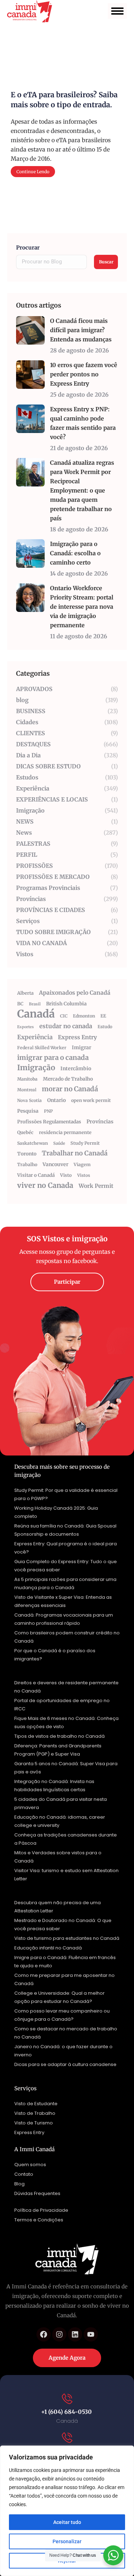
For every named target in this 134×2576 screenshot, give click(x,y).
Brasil (35, 1004)
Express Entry (77, 1037)
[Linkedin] (75, 2334)
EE (103, 1016)
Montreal (27, 1090)
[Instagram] (59, 2334)
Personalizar (67, 2541)
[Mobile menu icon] (117, 11)
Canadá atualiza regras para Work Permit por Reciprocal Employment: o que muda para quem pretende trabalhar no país (82, 490)
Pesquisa (28, 1111)
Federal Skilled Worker (42, 1048)
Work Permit (96, 1186)
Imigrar (81, 1047)
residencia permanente (65, 1132)
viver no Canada (45, 1185)
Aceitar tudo (67, 2522)
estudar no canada (66, 1026)
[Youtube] (91, 2334)
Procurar (28, 248)
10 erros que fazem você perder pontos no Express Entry (84, 374)
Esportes (26, 1027)
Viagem (82, 1165)
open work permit (91, 1100)
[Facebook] (44, 2334)
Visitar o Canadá (36, 1175)
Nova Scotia (29, 1100)
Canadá (36, 1014)
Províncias (100, 1122)
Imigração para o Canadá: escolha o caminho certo (75, 553)
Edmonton (84, 1016)
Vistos (84, 1175)
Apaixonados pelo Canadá (75, 993)
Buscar (106, 262)
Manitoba (27, 1079)
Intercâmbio (76, 1068)
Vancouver (55, 1164)
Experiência (35, 1037)
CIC (64, 1016)
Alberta (25, 993)
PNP (48, 1111)
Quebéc (25, 1132)
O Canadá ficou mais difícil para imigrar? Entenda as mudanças (81, 330)
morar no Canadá (70, 1089)
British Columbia (66, 1004)
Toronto (27, 1154)
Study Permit (85, 1143)
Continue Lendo (33, 172)
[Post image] (30, 330)
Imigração (36, 1068)
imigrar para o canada (53, 1058)
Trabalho (27, 1165)
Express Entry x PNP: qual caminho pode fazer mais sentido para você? (83, 423)
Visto (66, 1175)
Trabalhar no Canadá (75, 1153)
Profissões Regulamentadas (49, 1122)
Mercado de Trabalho (68, 1079)
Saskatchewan (33, 1143)
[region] (67, 2511)
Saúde (59, 1143)
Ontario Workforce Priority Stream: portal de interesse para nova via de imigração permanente (82, 607)
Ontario (56, 1100)
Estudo (105, 1027)
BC (20, 1004)
